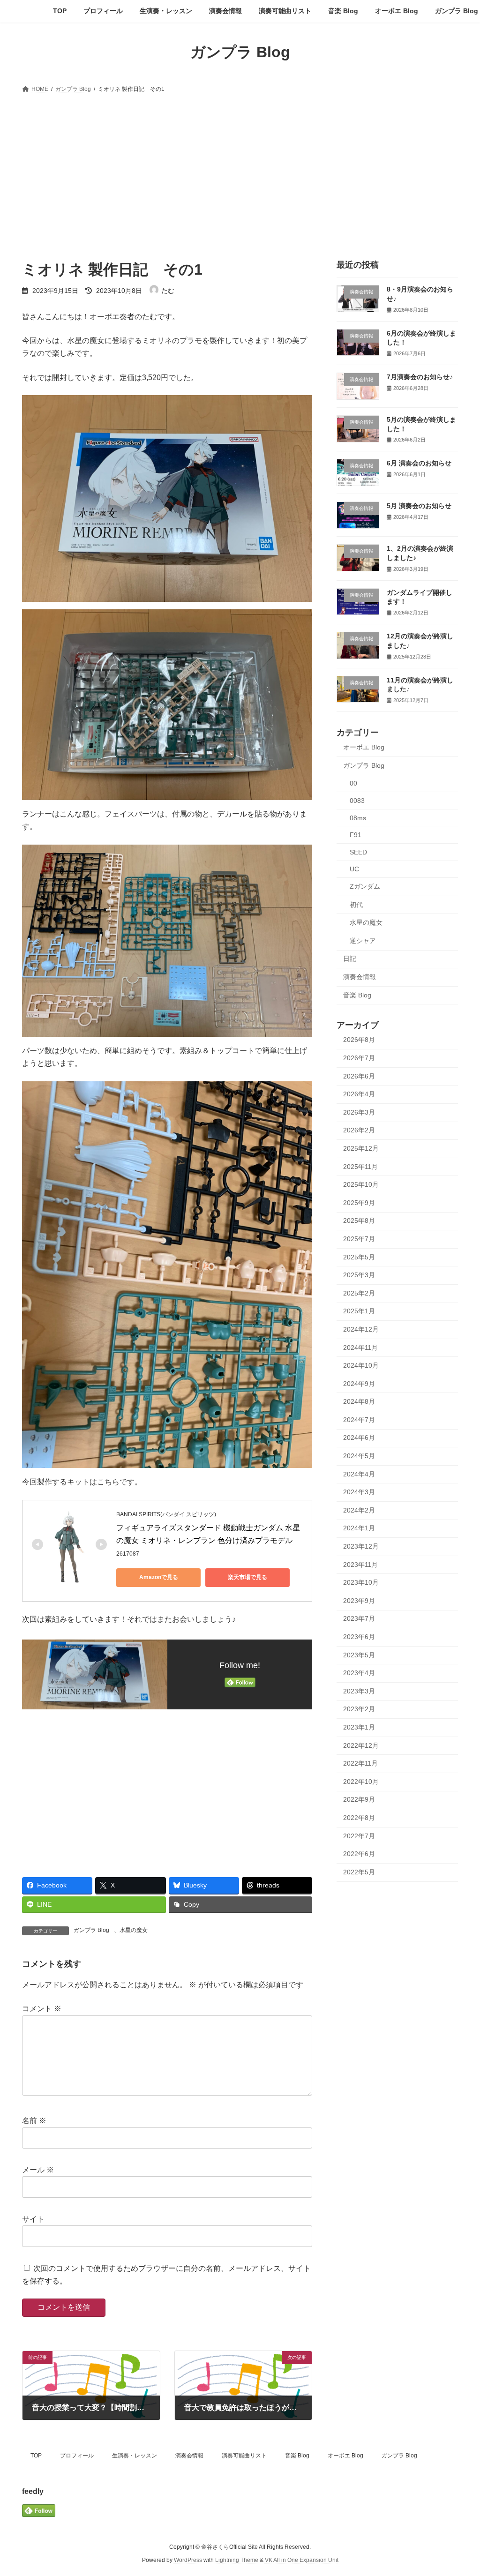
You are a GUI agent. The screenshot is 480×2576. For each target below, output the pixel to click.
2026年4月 (359, 1094)
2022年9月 (359, 1799)
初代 (356, 904)
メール (38, 2170)
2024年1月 (359, 1528)
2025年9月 (359, 1202)
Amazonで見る (159, 1577)
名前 (34, 2121)
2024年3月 (359, 1492)
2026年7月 (359, 1058)
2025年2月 (359, 1293)
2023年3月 (359, 1691)
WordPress (188, 2560)
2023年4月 (359, 1673)
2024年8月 (359, 1401)
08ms (358, 817)
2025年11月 (360, 1166)
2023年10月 (361, 1582)
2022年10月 (361, 1781)
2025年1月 (359, 1311)
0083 (357, 801)
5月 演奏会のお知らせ (419, 506)
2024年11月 (360, 1347)
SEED (358, 852)
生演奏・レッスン (135, 2456)
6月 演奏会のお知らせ (419, 463)
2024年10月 (361, 1365)
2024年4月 (359, 1474)
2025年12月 (361, 1148)
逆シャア (363, 940)
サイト (33, 2219)
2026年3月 (359, 1112)
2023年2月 (359, 1709)
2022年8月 (359, 1818)
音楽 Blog (357, 995)
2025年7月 (359, 1239)
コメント (42, 2009)
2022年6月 (359, 1854)
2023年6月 (359, 1637)
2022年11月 (360, 1763)
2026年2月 (359, 1130)
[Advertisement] (240, 166)
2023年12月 (361, 1546)
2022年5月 (359, 1872)
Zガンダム (365, 886)
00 (353, 783)
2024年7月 (359, 1419)
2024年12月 (361, 1329)
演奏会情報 (360, 977)
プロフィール (77, 2456)
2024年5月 (359, 1456)
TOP (36, 2456)
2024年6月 (359, 1438)
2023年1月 (359, 1727)
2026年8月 (359, 1040)
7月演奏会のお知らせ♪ (420, 377)
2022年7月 (359, 1835)
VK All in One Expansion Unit (302, 2560)
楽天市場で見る (247, 1577)
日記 (350, 959)
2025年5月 (359, 1257)
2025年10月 (361, 1184)
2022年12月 (361, 1745)
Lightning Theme (237, 2560)
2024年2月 (359, 1510)
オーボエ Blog (364, 747)
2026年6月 (359, 1076)
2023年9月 (359, 1600)
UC (354, 869)
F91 (356, 835)
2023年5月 (359, 1655)
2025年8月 (359, 1221)
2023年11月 (360, 1564)
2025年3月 (359, 1275)
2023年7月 (359, 1618)
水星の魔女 (134, 1930)
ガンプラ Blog (91, 1930)
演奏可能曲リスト (244, 2456)
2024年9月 (359, 1383)
